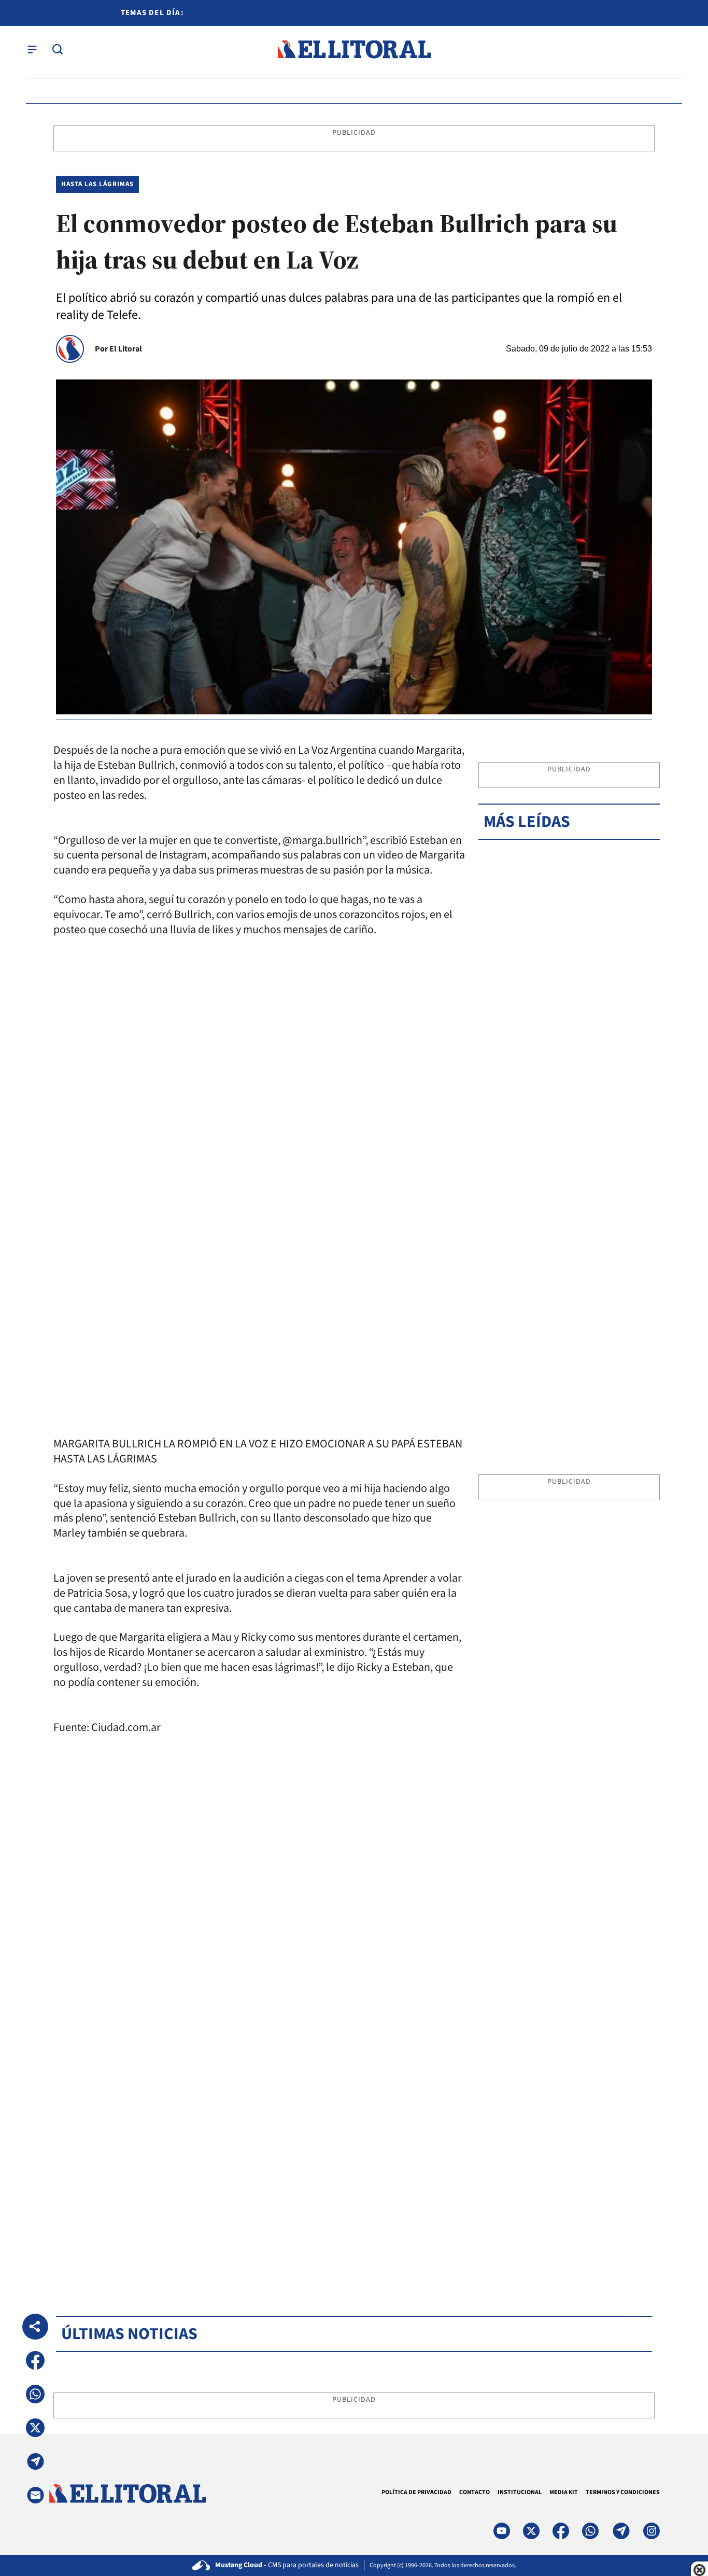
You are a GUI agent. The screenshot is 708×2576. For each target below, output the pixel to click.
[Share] (35, 2327)
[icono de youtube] (502, 2531)
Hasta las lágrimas (97, 184)
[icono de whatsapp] (590, 2531)
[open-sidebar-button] (32, 49)
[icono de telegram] (621, 2531)
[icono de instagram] (652, 2531)
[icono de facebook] (561, 2531)
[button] (35, 2360)
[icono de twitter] (531, 2531)
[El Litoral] (354, 50)
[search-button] (58, 49)
